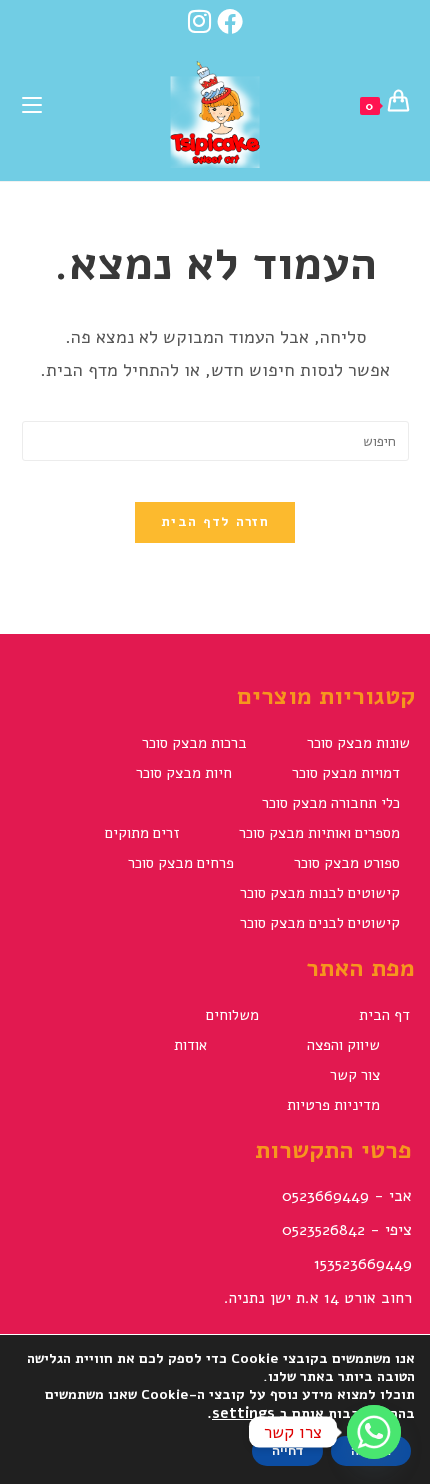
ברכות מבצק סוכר (194, 743)
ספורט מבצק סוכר (347, 863)
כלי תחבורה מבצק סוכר (331, 803)
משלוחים (232, 1015)
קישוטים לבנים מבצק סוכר (320, 923)
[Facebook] (233, 21)
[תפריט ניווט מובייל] (32, 103)
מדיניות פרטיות (333, 1105)
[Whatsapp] (374, 1432)
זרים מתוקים (142, 833)
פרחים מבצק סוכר (181, 863)
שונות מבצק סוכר (358, 743)
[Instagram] (199, 21)
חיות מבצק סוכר (184, 773)
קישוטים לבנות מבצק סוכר (320, 893)
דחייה (287, 1451)
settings (243, 1413)
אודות (190, 1045)
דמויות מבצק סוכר (346, 773)
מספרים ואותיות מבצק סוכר (319, 833)
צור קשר (355, 1075)
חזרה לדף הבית (215, 522)
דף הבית (384, 1015)
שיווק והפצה (343, 1045)
